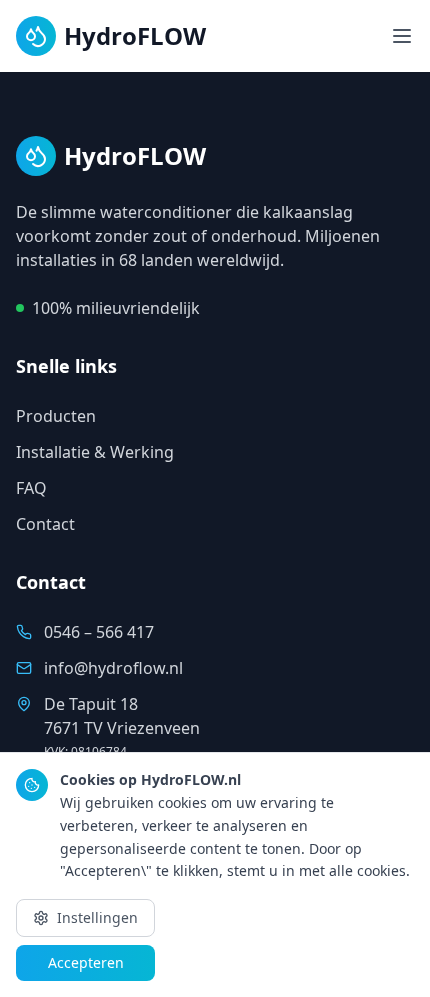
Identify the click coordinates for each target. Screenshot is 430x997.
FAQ (31, 488)
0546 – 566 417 (99, 632)
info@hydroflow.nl (113, 668)
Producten (56, 416)
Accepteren (86, 962)
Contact (45, 524)
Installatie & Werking (95, 452)
